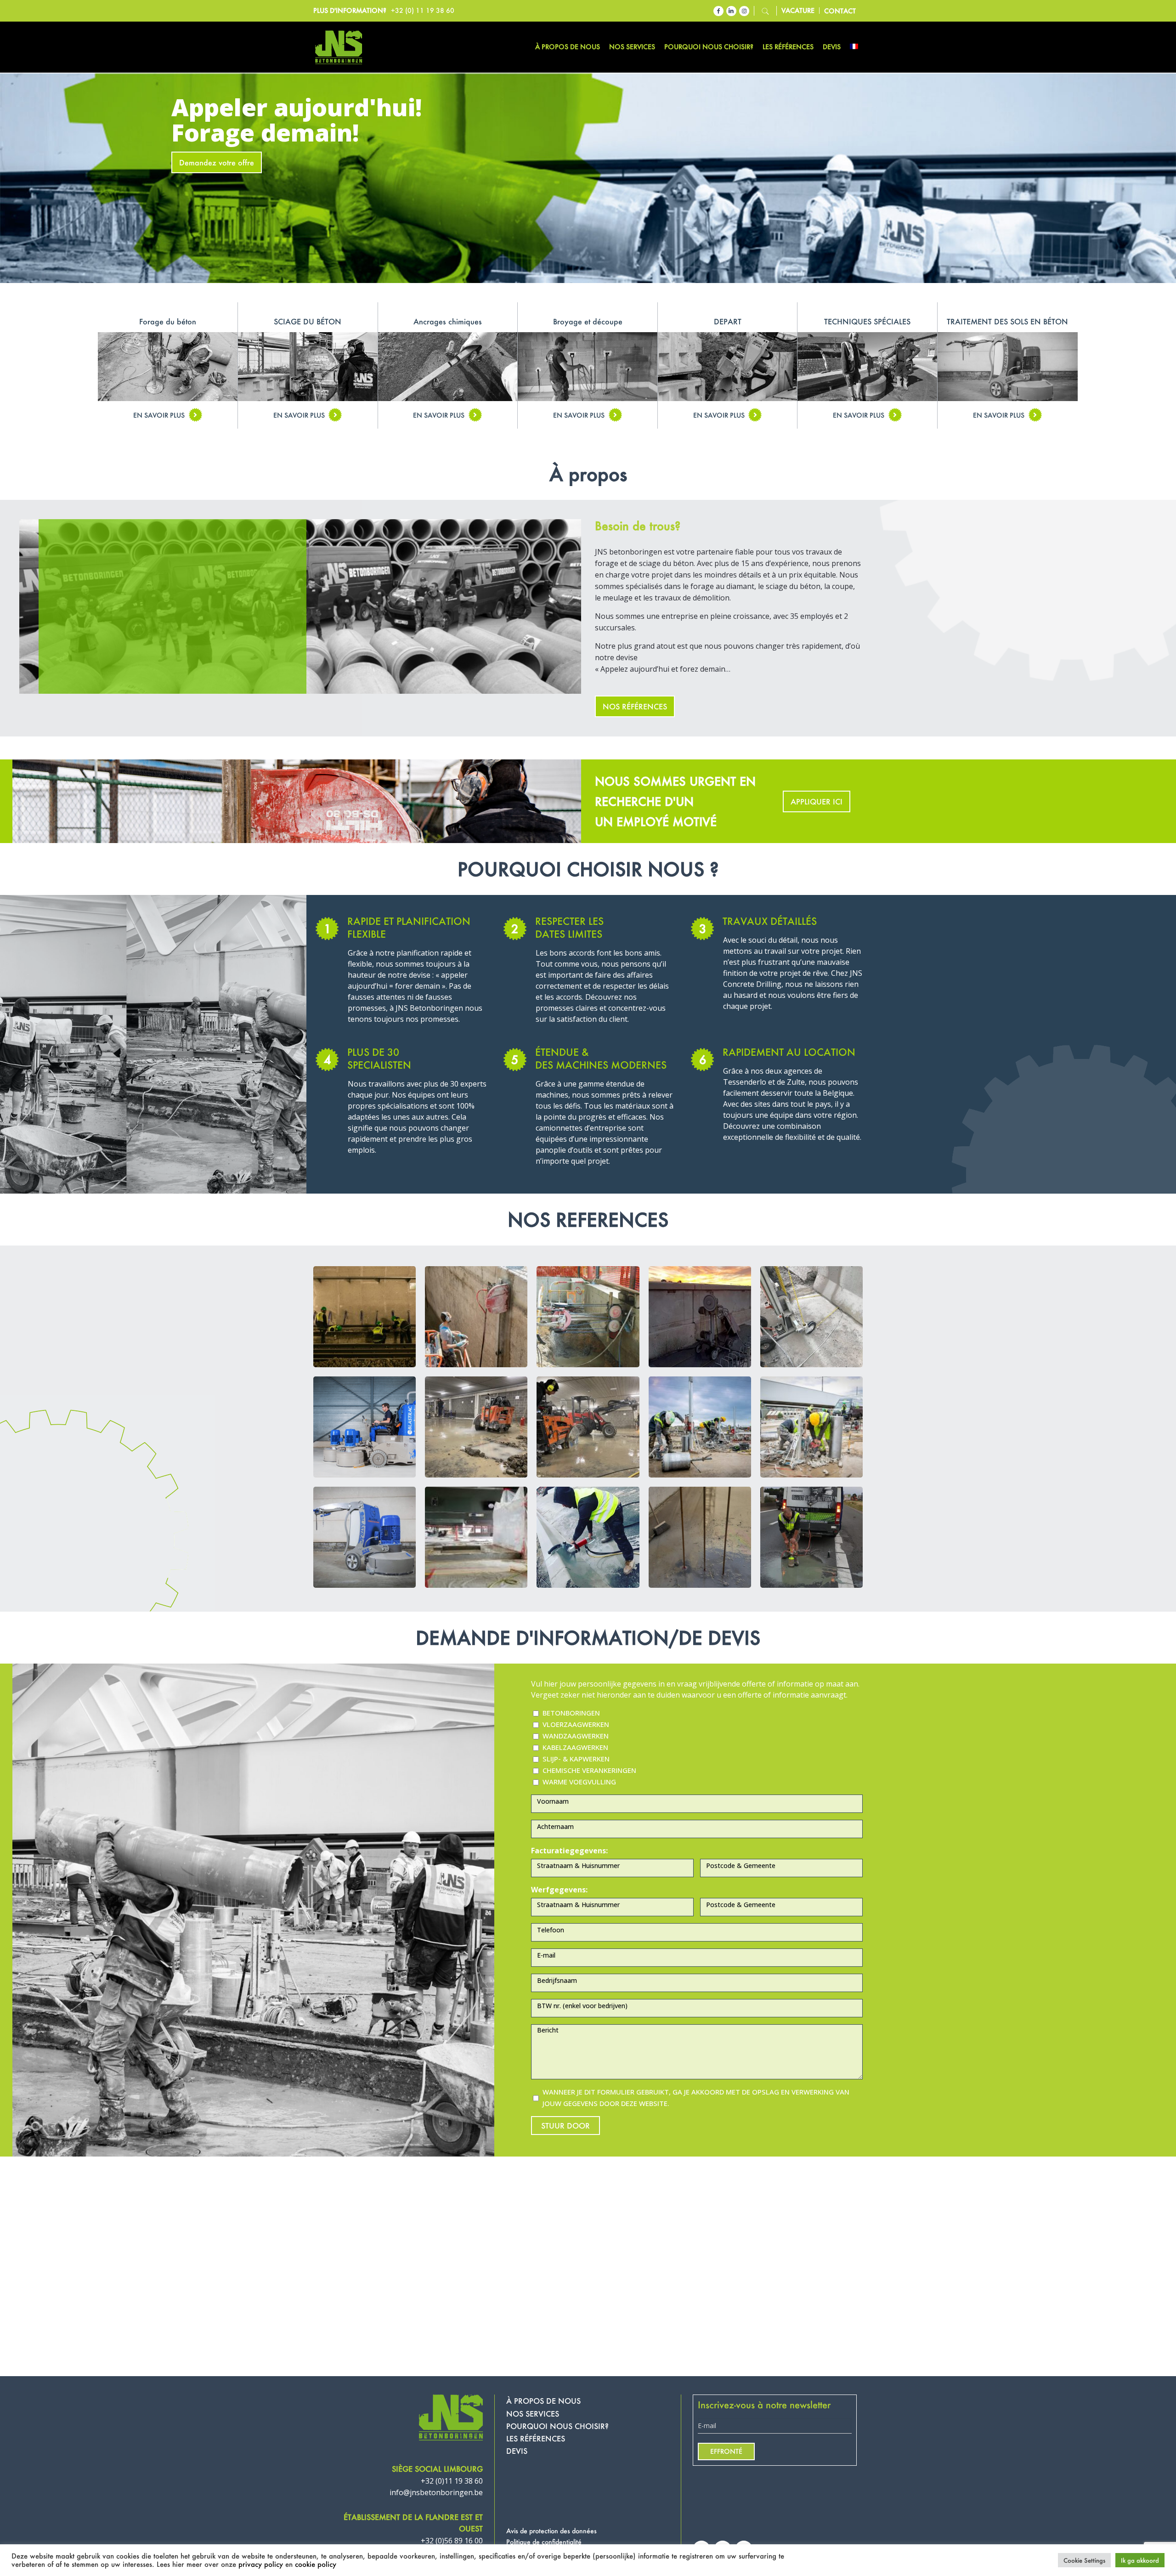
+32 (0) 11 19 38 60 (423, 10)
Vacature (798, 11)
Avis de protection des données (551, 2531)
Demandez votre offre (217, 162)
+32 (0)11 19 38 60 (452, 2481)
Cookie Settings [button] (1084, 2560)
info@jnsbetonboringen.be (436, 2492)
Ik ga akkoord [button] (1140, 2560)
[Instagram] (744, 11)
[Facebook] (718, 11)
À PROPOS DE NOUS (543, 2401)
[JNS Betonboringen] (339, 47)
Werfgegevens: (559, 1890)
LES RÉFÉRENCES (536, 2438)
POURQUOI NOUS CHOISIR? (557, 2426)
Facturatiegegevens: (569, 1851)
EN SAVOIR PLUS (159, 415)
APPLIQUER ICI (817, 801)
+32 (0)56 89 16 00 (452, 2541)
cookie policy (316, 2564)
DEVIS (517, 2451)
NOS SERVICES (533, 2414)
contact (840, 11)
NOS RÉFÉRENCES (635, 706)
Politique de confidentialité (544, 2542)
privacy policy (261, 2564)
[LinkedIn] (731, 11)
